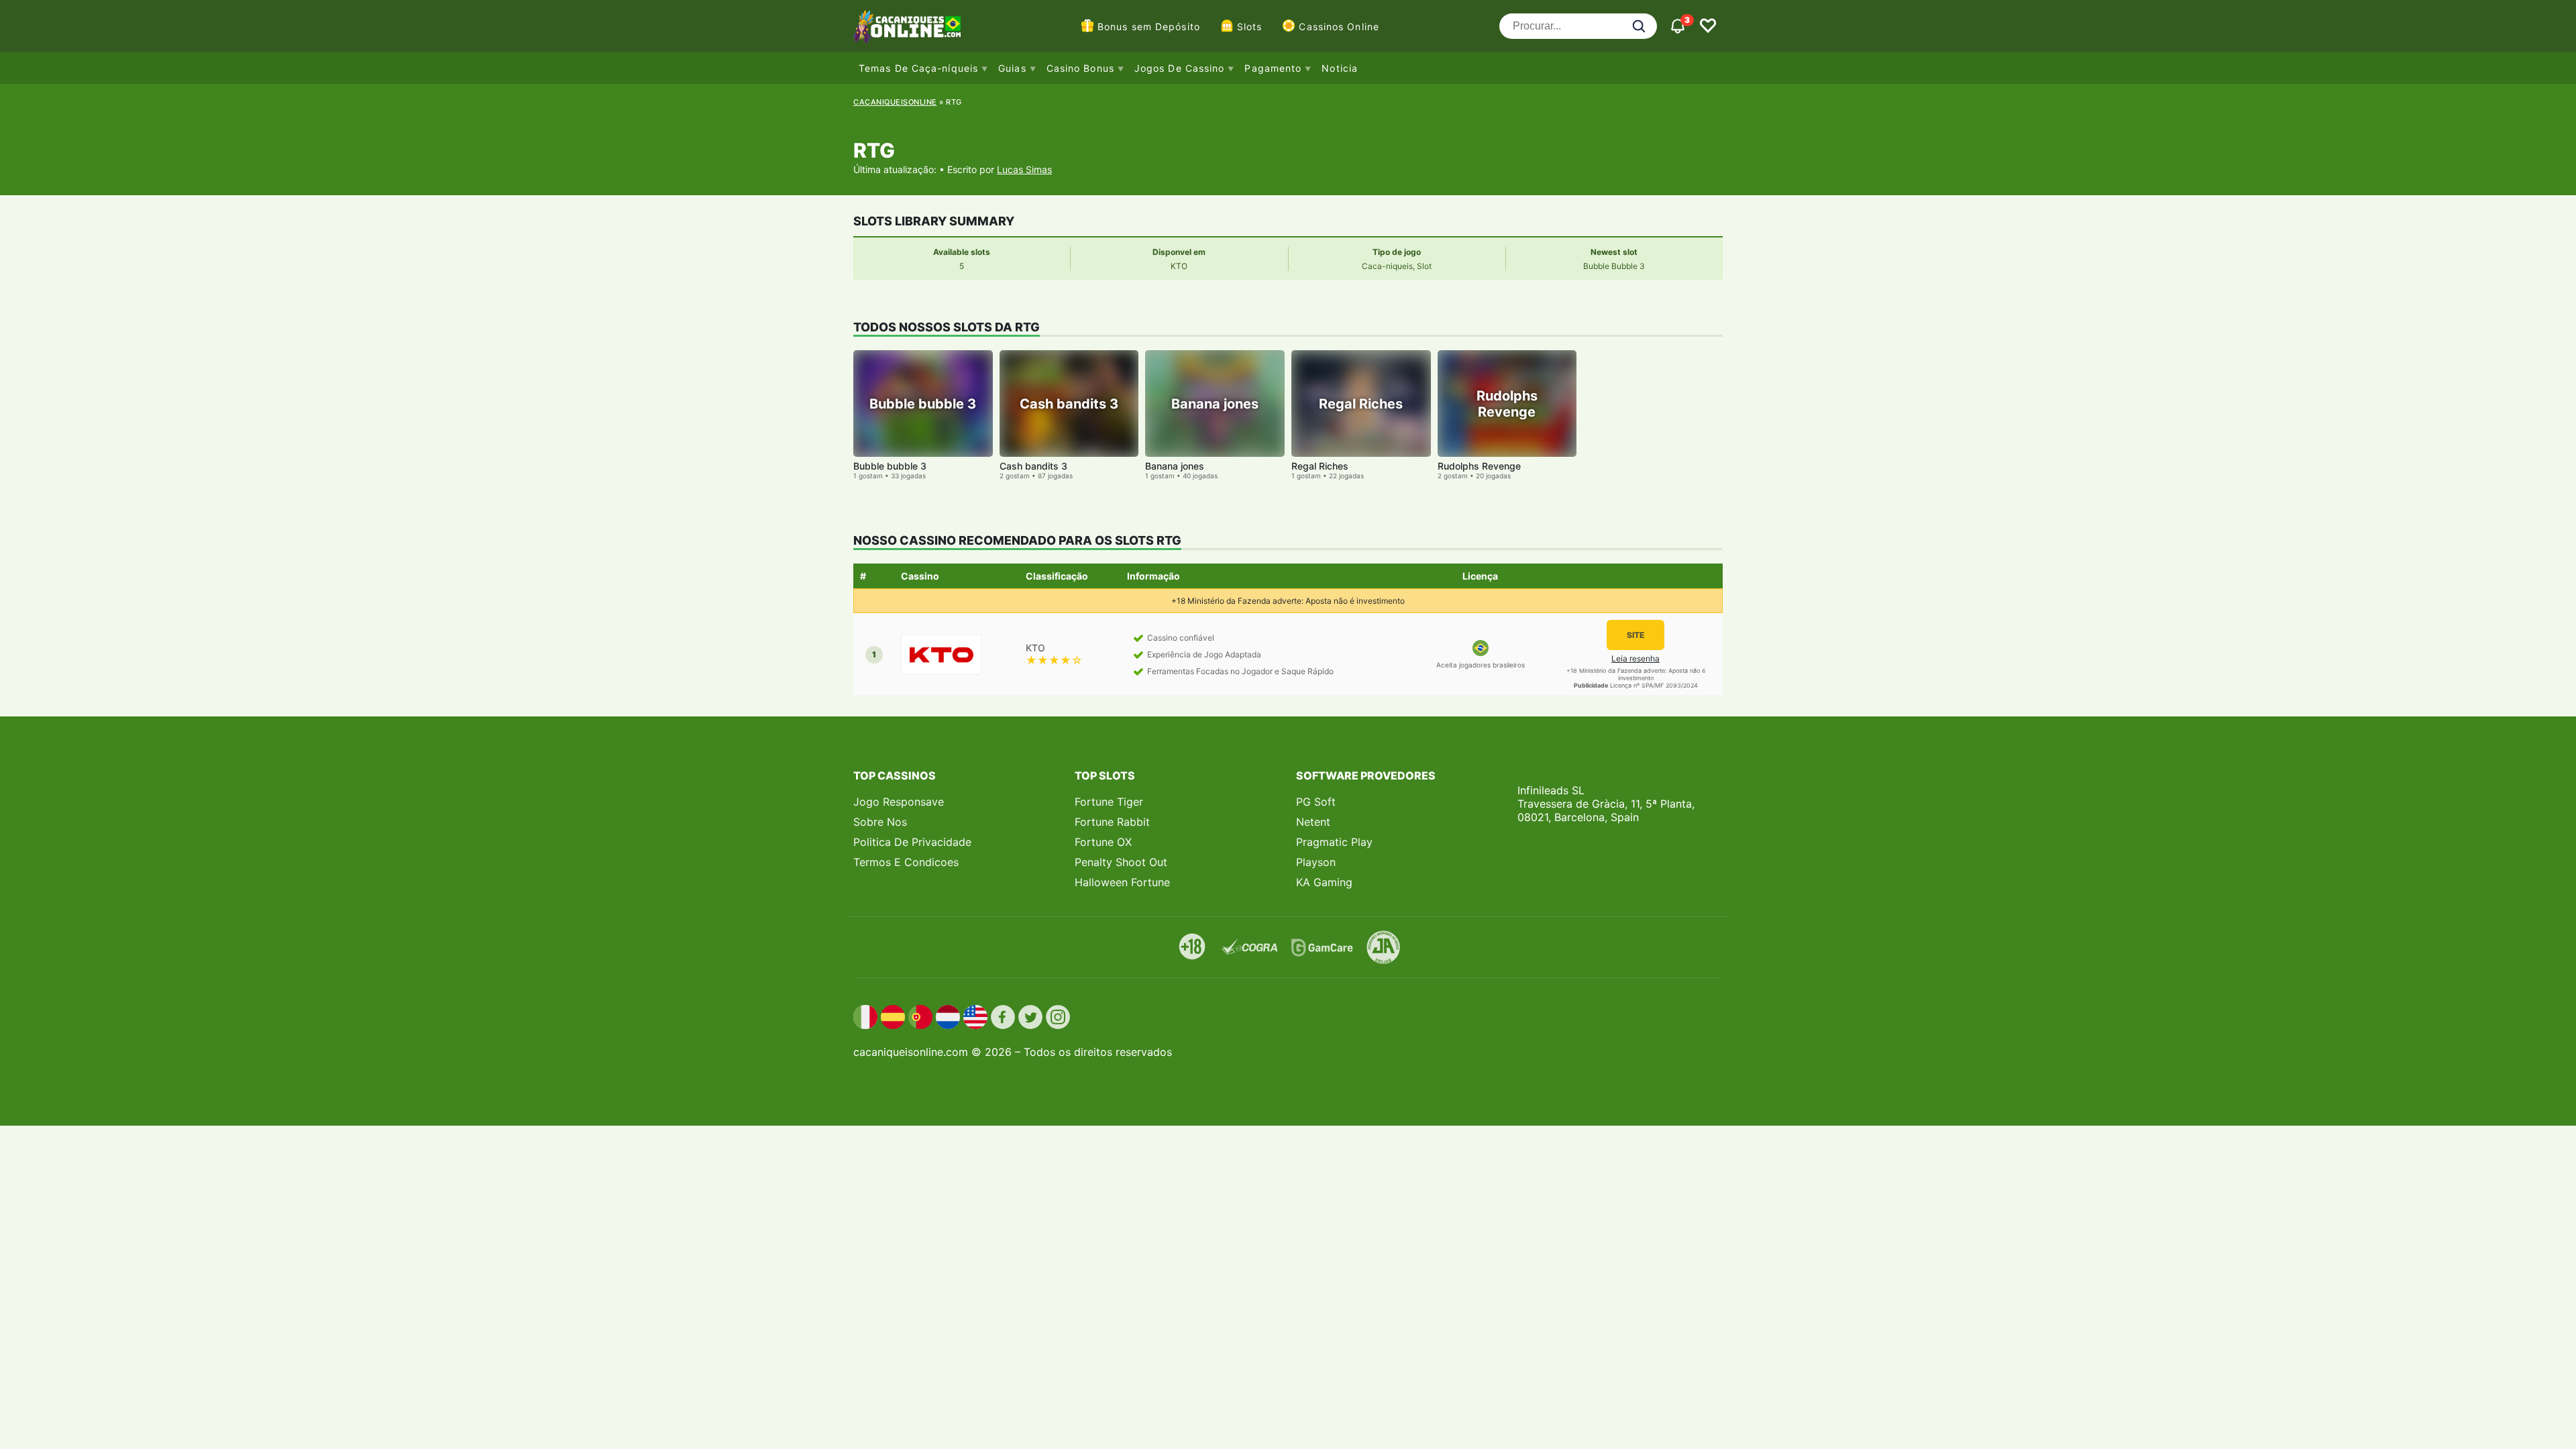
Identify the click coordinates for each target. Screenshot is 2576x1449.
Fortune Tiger (1109, 802)
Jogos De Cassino (1180, 68)
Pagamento (1273, 68)
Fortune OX (1103, 842)
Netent (1313, 822)
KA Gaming (1324, 882)
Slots (1250, 26)
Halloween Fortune (1122, 882)
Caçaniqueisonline (895, 102)
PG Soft (1316, 802)
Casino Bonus (1080, 68)
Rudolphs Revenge (1479, 466)
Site (1635, 635)
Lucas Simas (1024, 169)
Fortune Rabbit (1112, 822)
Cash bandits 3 (1033, 466)
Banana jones (1175, 466)
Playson (1316, 862)
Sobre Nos (880, 822)
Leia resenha (1635, 658)
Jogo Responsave (899, 802)
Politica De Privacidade (912, 842)
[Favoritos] (1708, 26)
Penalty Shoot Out (1121, 862)
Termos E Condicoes (906, 862)
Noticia (1340, 68)
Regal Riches (1320, 466)
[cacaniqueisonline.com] (907, 26)
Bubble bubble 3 (890, 466)
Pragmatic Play (1334, 842)
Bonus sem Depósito (1149, 26)
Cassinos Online (1339, 26)
